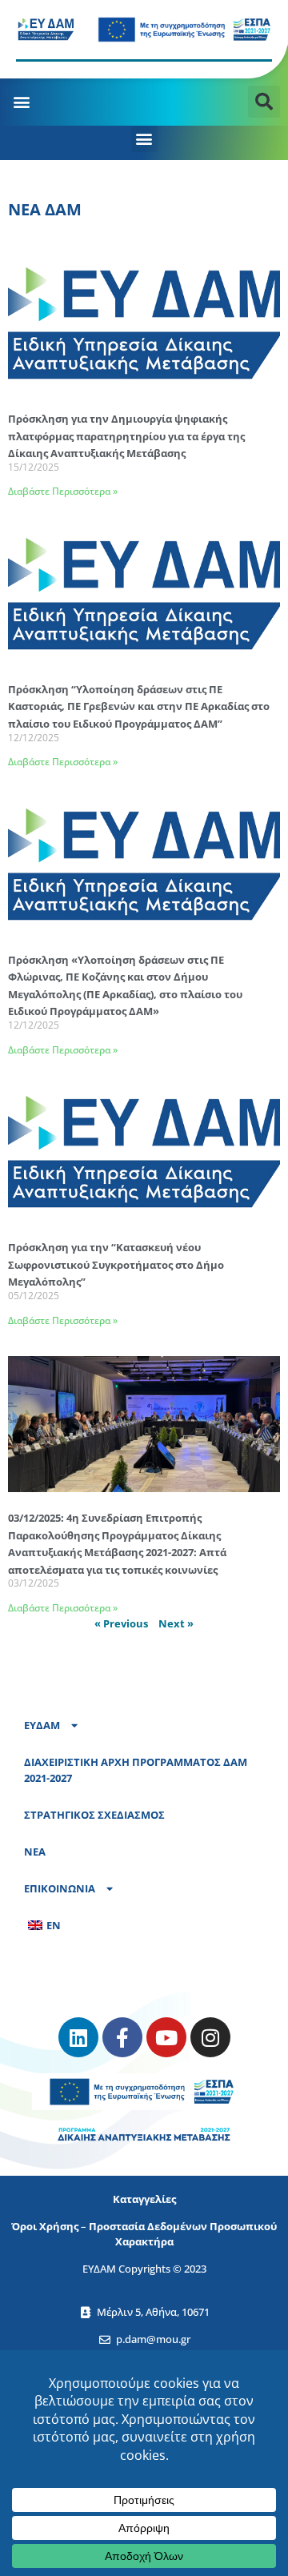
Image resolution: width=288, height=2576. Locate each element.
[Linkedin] (78, 2037)
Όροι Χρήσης (45, 2226)
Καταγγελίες (144, 2199)
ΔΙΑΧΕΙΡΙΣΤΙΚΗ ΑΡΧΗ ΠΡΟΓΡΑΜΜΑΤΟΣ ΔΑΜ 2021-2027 (136, 1770)
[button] (21, 101)
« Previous (121, 1623)
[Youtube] (166, 2037)
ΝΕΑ (35, 1852)
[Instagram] (210, 2037)
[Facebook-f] (122, 2037)
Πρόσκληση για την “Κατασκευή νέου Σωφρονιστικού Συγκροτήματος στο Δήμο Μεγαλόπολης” (116, 1264)
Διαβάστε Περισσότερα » (63, 491)
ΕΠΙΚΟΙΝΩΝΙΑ (60, 1888)
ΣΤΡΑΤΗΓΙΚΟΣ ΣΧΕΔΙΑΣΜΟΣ (94, 1815)
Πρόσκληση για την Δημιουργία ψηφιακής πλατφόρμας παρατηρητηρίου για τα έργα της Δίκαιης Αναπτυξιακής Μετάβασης (126, 436)
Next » (176, 1623)
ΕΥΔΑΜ (42, 1725)
